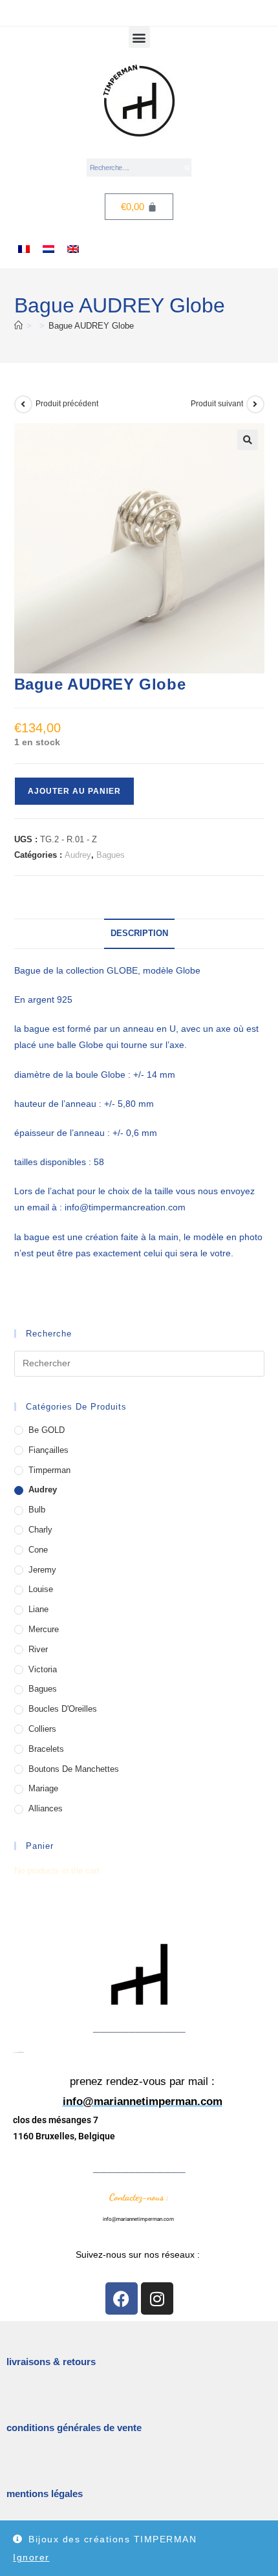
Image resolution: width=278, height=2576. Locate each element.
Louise (41, 1589)
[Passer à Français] (24, 249)
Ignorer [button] (31, 2557)
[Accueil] (18, 326)
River (38, 1649)
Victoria (43, 1669)
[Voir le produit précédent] (23, 404)
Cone (38, 1550)
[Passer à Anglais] (73, 249)
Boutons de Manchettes (74, 1769)
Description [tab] (139, 933)
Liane (38, 1609)
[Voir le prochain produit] (255, 404)
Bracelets (46, 1749)
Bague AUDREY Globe (91, 326)
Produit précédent (67, 404)
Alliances (46, 1808)
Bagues (111, 855)
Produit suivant (217, 404)
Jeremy (42, 1570)
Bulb (37, 1510)
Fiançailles (48, 1450)
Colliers (42, 1729)
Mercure (44, 1629)
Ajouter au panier (74, 791)
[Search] (187, 168)
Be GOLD (47, 1430)
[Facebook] (122, 2298)
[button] (139, 37)
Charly (40, 1530)
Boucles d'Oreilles (63, 1709)
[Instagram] (157, 2298)
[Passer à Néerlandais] (48, 249)
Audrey (78, 855)
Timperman (49, 1470)
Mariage (43, 1788)
